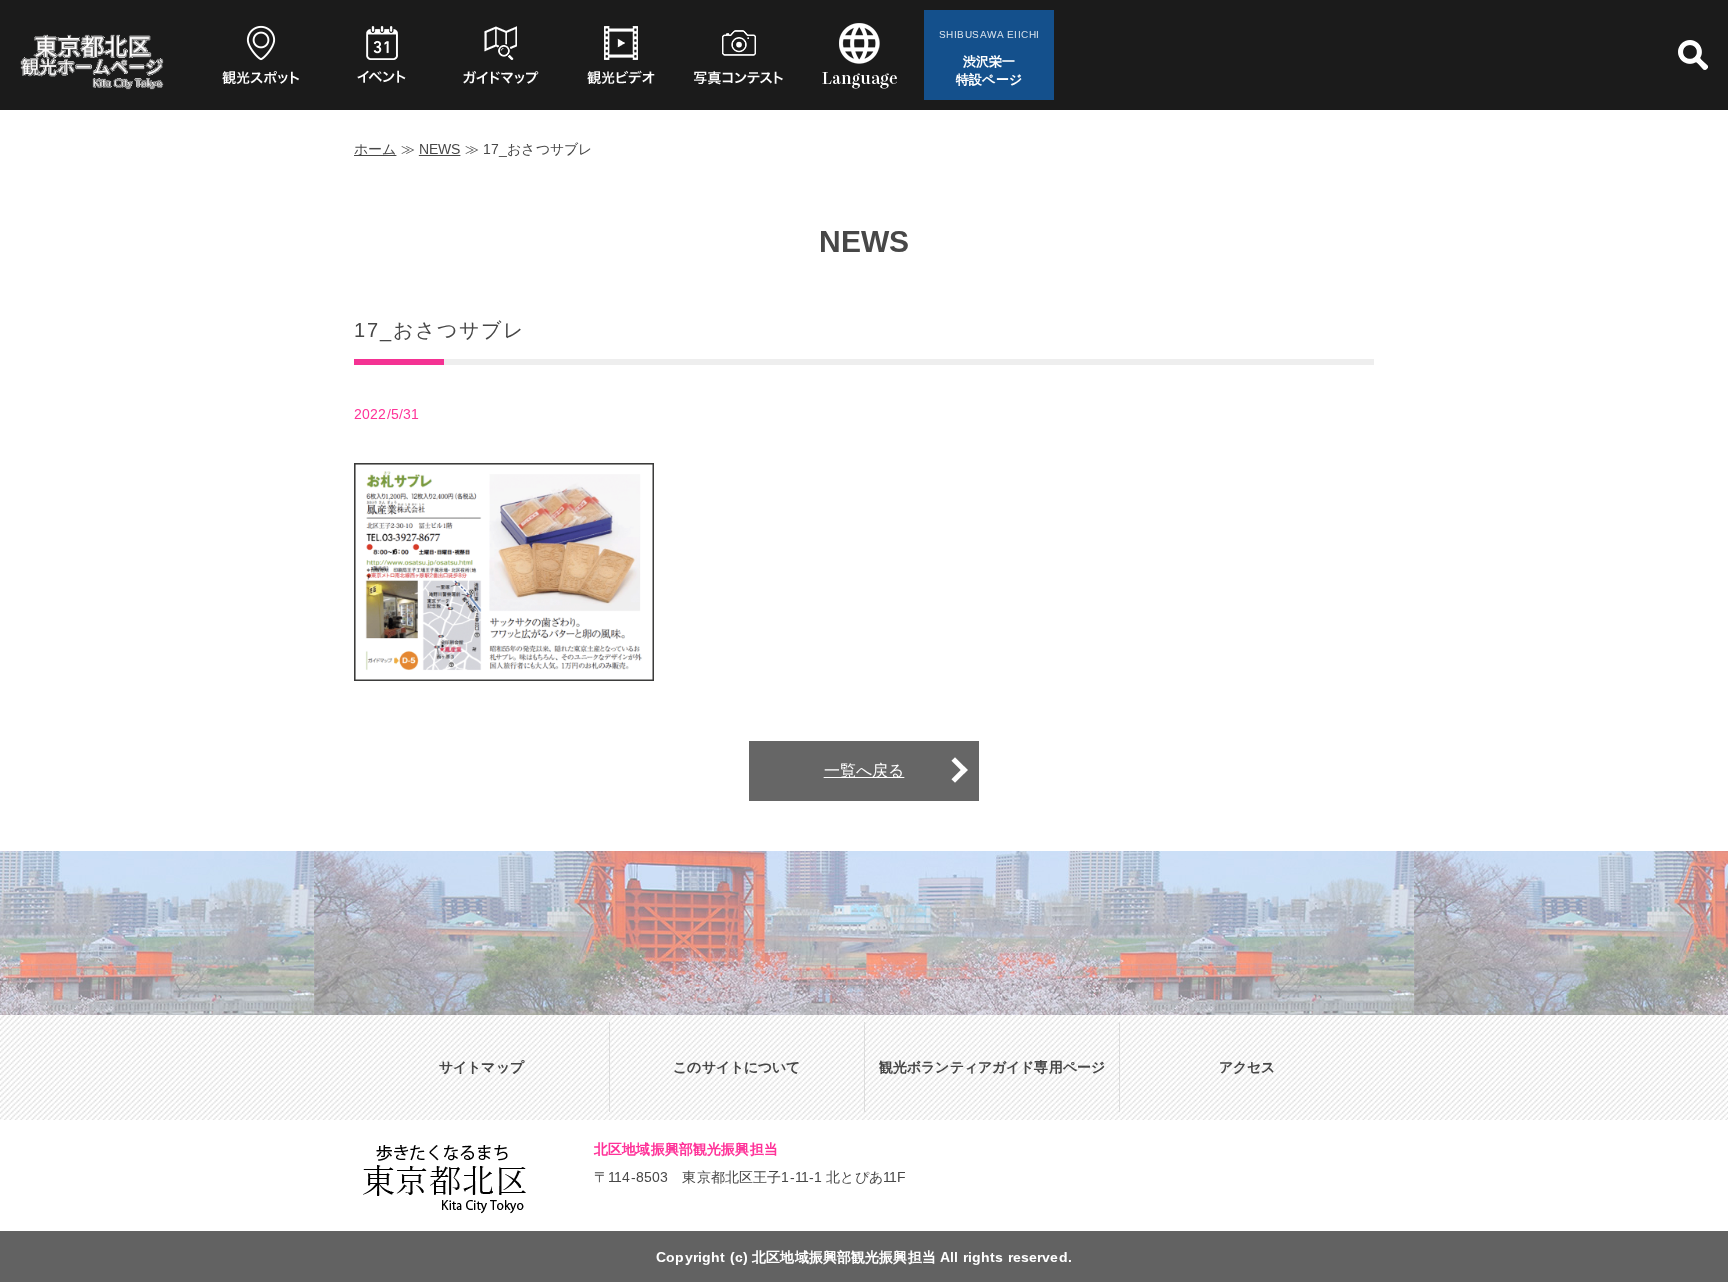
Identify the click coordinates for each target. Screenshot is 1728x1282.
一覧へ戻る (864, 770)
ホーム (375, 149)
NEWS (440, 149)
